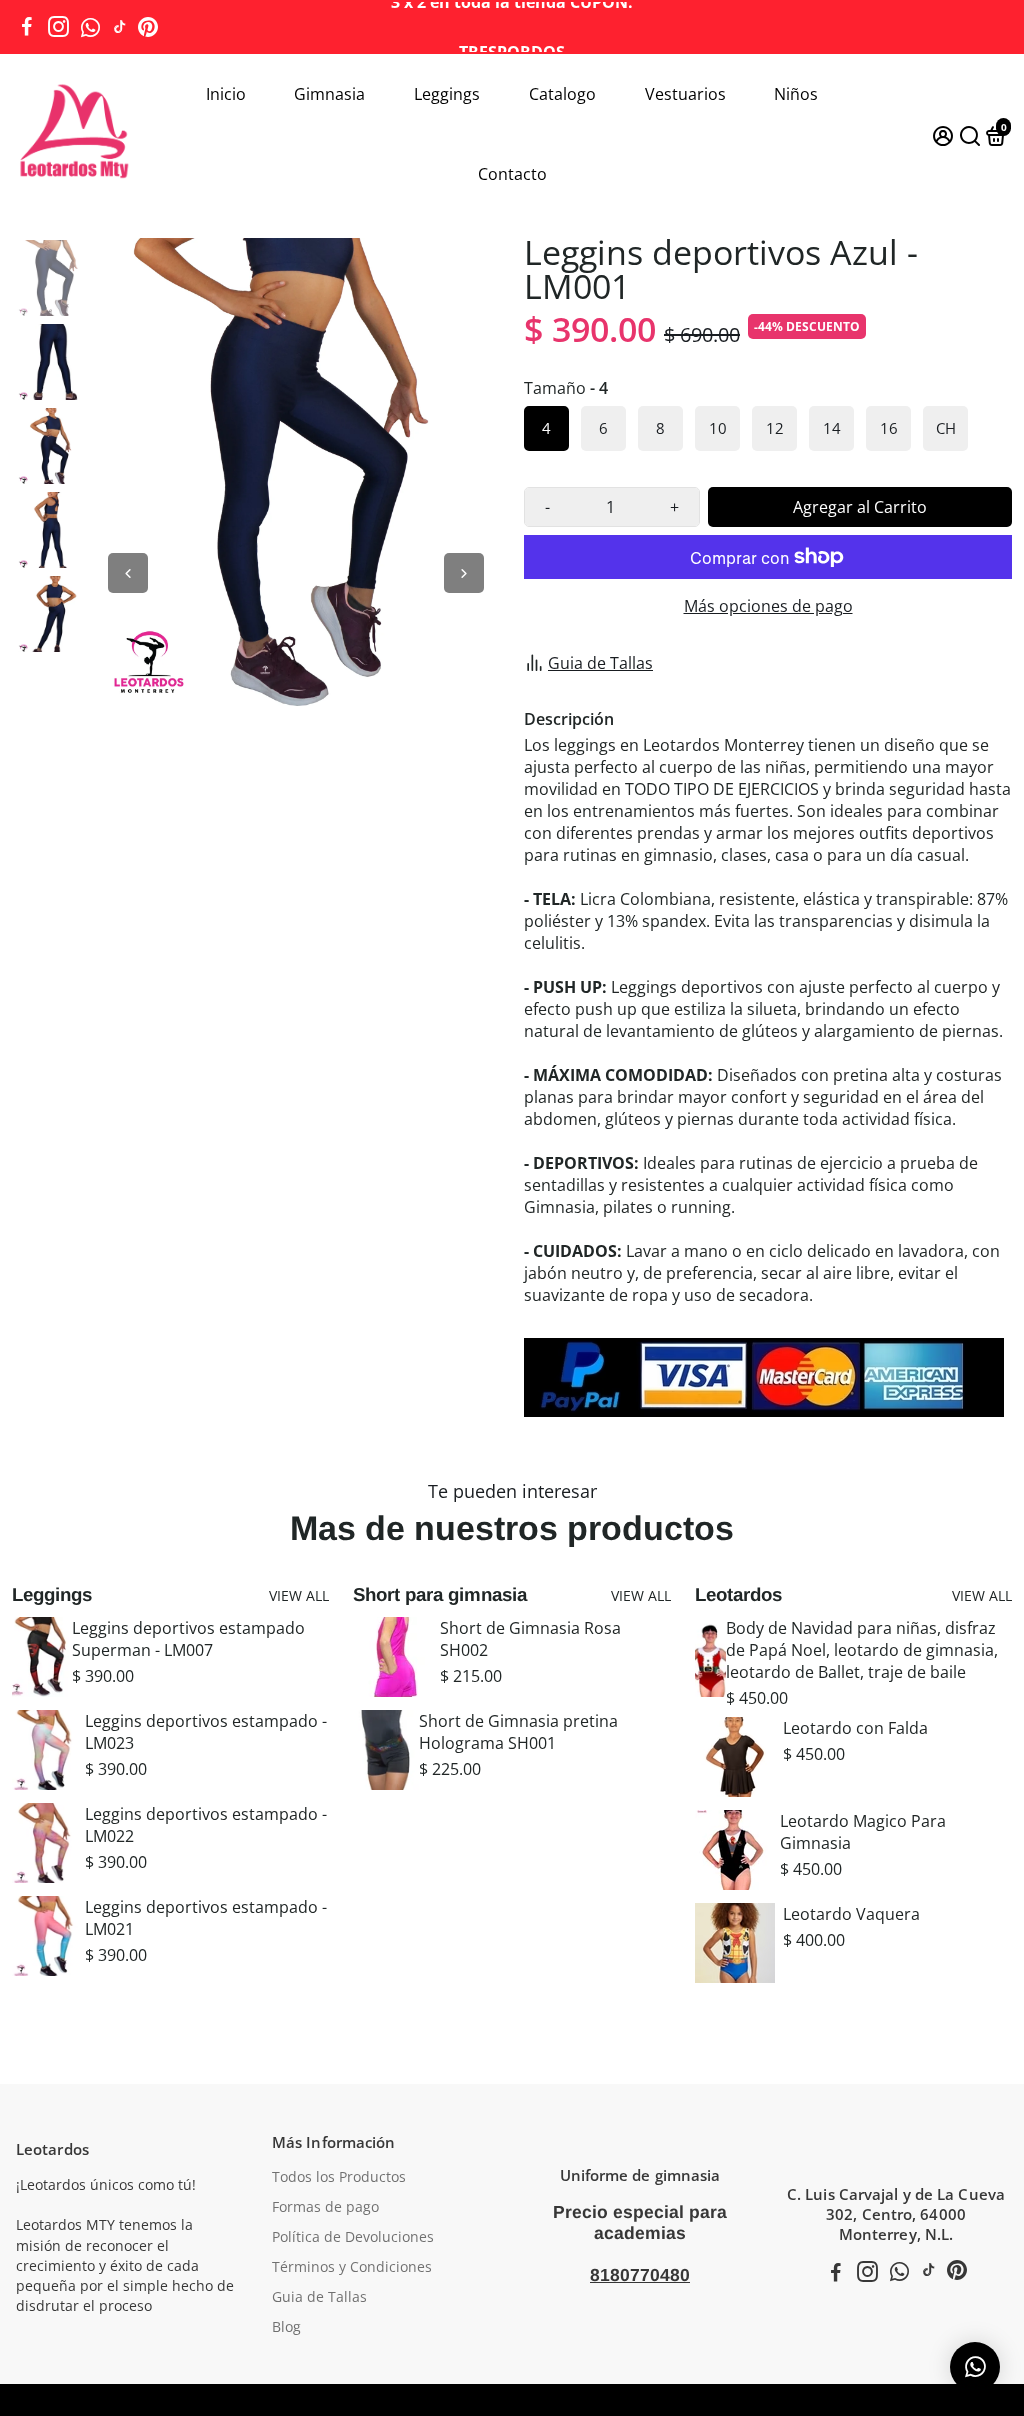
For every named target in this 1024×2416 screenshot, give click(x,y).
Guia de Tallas (600, 663)
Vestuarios (685, 94)
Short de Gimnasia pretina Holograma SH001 (518, 1732)
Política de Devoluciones (353, 2237)
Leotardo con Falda (855, 1728)
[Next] (464, 573)
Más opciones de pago (768, 606)
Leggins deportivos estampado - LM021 (206, 1918)
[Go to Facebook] (27, 27)
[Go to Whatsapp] (90, 27)
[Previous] (128, 573)
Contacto (512, 174)
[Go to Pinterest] (148, 27)
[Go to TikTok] (120, 27)
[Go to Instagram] (58, 27)
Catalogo (562, 94)
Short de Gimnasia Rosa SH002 (530, 1639)
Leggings (447, 94)
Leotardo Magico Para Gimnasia (863, 1832)
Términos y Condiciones (352, 2267)
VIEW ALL (299, 1595)
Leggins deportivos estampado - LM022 (206, 1825)
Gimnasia (329, 94)
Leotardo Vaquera (851, 1914)
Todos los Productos (339, 2177)
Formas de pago (325, 2207)
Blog (286, 2327)
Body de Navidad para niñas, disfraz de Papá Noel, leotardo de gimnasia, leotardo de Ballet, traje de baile (862, 1650)
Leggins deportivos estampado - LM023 (206, 1732)
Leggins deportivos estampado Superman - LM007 (188, 1639)
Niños (796, 94)
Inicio (226, 94)
